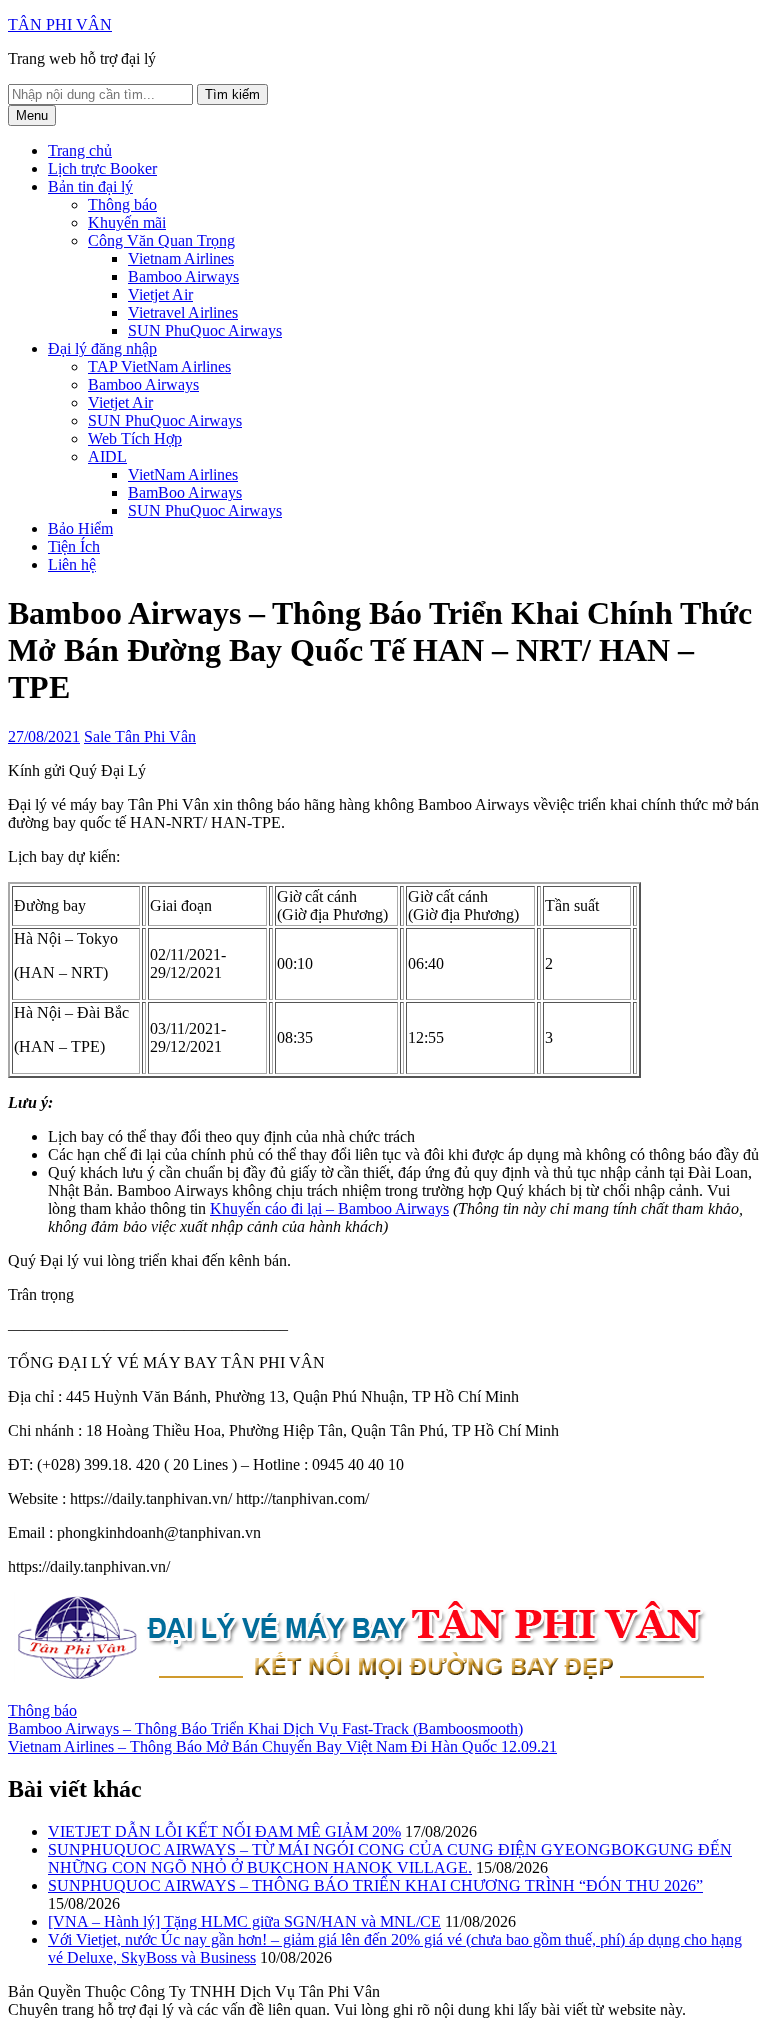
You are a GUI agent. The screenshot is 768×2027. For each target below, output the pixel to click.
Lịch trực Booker (102, 168)
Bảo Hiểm (80, 528)
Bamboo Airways (183, 276)
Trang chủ (80, 150)
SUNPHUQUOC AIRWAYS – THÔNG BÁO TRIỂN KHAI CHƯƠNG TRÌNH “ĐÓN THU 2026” (375, 1885)
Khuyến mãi (127, 222)
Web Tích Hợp (135, 438)
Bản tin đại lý (90, 186)
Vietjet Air (160, 294)
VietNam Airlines (183, 474)
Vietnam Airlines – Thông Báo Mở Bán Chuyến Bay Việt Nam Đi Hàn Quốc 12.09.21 (282, 1746)
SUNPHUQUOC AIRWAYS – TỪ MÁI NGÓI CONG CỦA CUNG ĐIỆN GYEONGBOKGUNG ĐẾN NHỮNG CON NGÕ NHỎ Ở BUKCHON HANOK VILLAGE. (390, 1858)
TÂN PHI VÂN (60, 24)
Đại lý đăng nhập (102, 348)
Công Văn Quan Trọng (161, 240)
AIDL (107, 456)
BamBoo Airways (185, 492)
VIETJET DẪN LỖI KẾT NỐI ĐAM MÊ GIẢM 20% (224, 1831)
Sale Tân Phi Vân (140, 736)
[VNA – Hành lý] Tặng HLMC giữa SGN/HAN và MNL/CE (244, 1921)
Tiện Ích (74, 546)
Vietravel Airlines (183, 312)
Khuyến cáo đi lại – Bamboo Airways (329, 1208)
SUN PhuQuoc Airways (205, 330)
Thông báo (122, 204)
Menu (32, 115)
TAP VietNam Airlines (159, 366)
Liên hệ (72, 564)
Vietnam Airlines (181, 258)
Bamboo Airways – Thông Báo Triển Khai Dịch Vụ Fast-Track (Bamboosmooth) (265, 1728)
